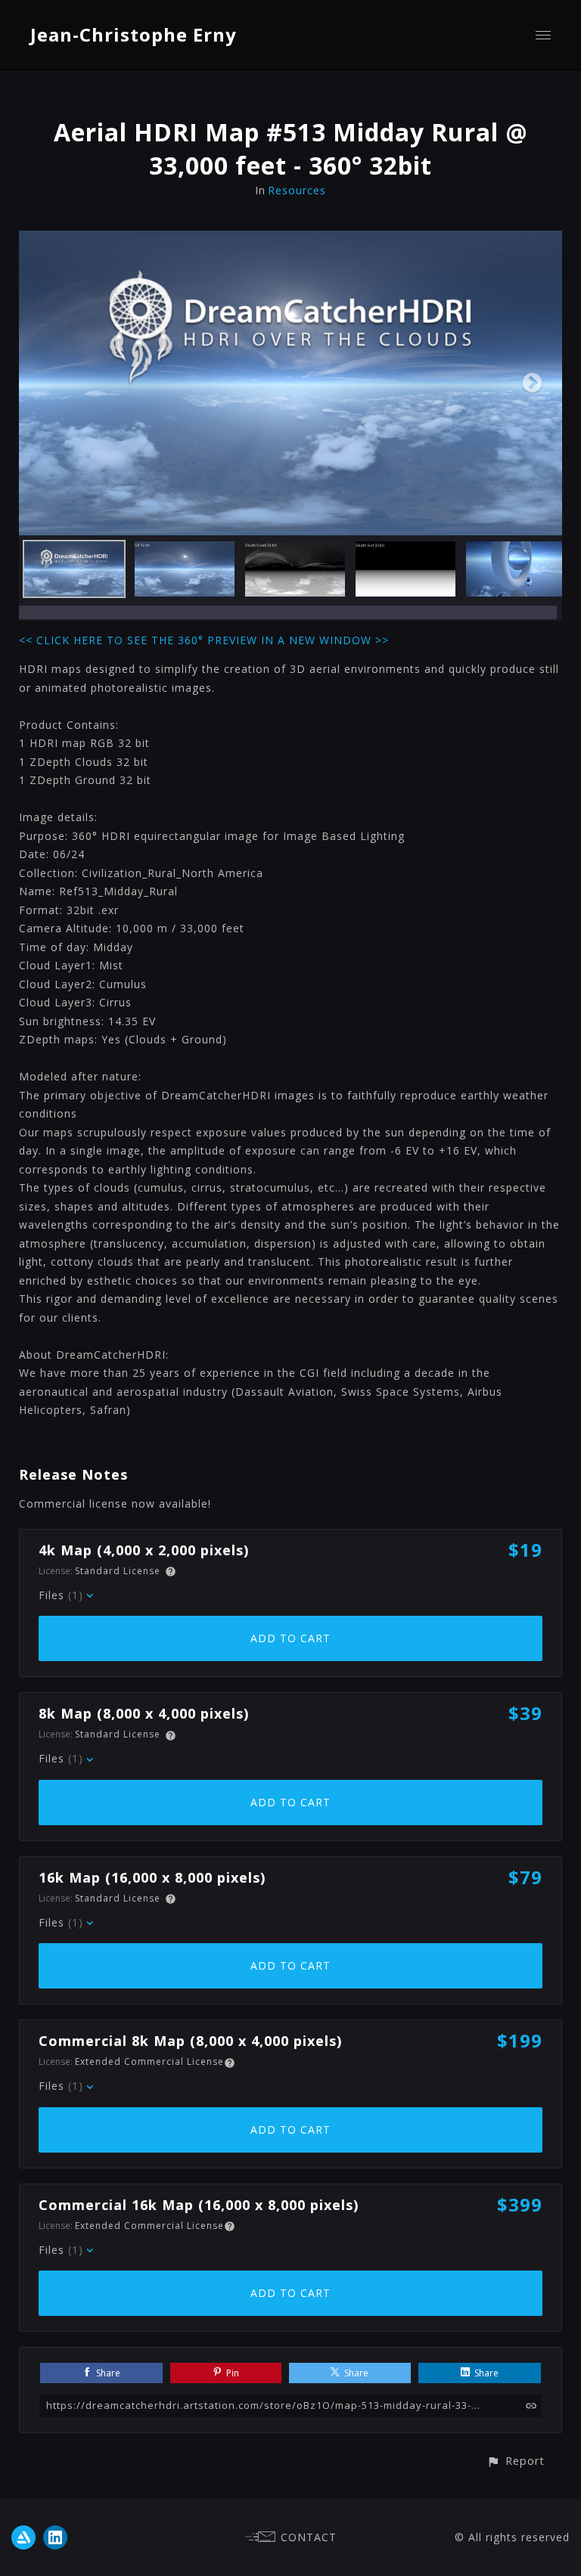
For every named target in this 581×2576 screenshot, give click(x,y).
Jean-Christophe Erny (134, 34)
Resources (297, 190)
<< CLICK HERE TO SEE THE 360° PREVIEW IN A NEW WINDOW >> (204, 640)
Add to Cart (290, 1638)
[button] (516, 2461)
